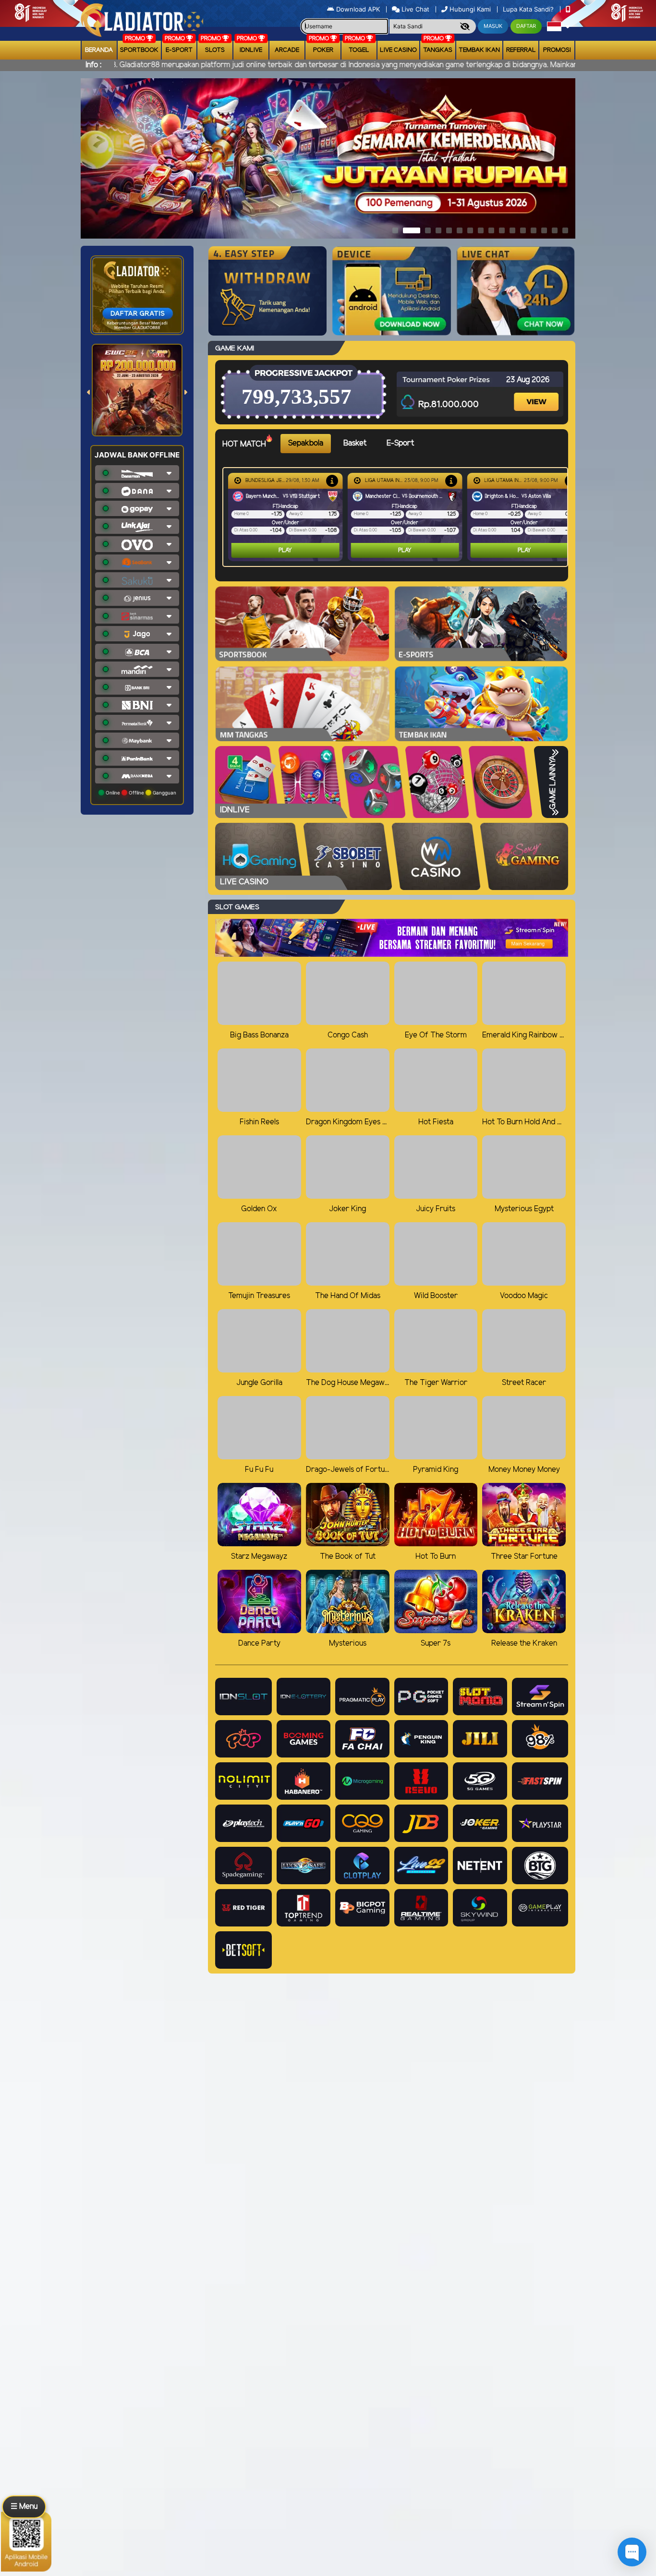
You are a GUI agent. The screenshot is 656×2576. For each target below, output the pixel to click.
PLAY (285, 550)
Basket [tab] (355, 443)
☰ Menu (24, 2507)
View (537, 393)
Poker (323, 50)
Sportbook (139, 50)
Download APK (358, 9)
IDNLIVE (251, 50)
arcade (287, 50)
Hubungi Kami (470, 9)
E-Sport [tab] (400, 443)
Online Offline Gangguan (140, 793)
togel (359, 50)
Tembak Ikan (479, 50)
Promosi (557, 50)
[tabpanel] (398, 517)
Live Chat (414, 9)
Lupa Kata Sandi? (529, 9)
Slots (215, 50)
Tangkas (438, 50)
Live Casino (398, 50)
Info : (93, 65)
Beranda (99, 50)
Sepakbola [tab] (306, 443)
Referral (521, 50)
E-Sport (179, 50)
